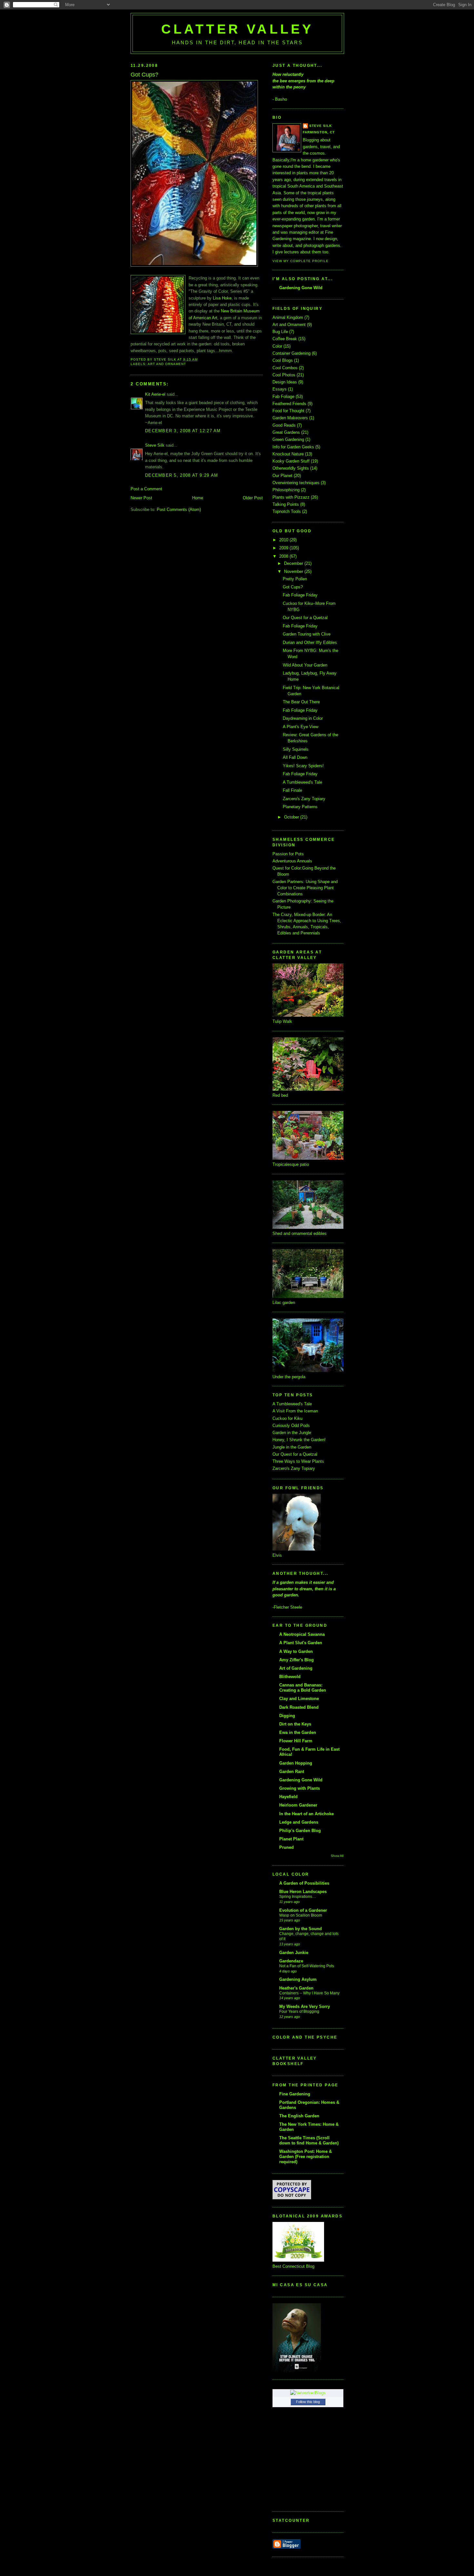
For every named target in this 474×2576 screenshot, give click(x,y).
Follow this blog (308, 2402)
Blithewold (290, 1677)
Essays (280, 389)
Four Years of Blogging (299, 2011)
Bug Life (280, 332)
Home (198, 498)
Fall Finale (292, 790)
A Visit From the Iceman (295, 1411)
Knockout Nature (288, 454)
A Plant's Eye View (301, 727)
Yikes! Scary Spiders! (303, 766)
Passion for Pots (288, 854)
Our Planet (282, 476)
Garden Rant (292, 1772)
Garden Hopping (296, 1763)
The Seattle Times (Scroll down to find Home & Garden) (309, 2140)
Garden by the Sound (301, 1929)
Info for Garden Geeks (293, 447)
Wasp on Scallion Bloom (301, 1915)
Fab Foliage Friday (300, 595)
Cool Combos (285, 368)
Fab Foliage (283, 397)
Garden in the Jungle (292, 1433)
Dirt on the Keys (295, 1724)
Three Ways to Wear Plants (298, 1461)
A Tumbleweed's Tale (302, 782)
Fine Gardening (295, 2094)
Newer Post (141, 498)
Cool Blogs (283, 360)
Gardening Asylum (298, 1979)
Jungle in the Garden (292, 1447)
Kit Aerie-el (155, 394)
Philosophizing (286, 490)
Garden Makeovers (290, 418)
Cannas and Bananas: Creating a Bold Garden (303, 1688)
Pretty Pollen (295, 579)
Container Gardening (291, 353)
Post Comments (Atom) (179, 509)
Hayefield (288, 1797)
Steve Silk (155, 445)
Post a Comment (146, 489)
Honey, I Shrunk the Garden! (299, 1440)
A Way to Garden (296, 1651)
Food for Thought (288, 411)
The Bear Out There (301, 702)
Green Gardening (288, 439)
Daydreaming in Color (303, 718)
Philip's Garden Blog (300, 1831)
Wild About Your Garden (305, 665)
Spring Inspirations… (298, 1897)
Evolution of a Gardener (303, 1910)
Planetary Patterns (300, 807)
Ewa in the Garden (298, 1732)
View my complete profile (301, 261)
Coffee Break (285, 339)
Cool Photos (284, 375)
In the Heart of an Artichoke (306, 1814)
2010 (284, 540)
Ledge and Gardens (299, 1822)
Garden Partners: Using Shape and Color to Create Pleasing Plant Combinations (305, 888)
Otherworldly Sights (291, 468)
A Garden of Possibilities (304, 1883)
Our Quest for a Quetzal (305, 618)
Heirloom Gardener (298, 1805)
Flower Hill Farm (296, 1741)
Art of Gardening (296, 1668)
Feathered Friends (289, 404)
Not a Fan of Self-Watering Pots (307, 1966)
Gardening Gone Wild (301, 288)
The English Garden (299, 2116)
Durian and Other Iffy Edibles (310, 642)
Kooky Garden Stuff (291, 461)
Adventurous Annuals (292, 861)
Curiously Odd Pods (291, 1425)
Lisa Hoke (222, 298)
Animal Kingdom (288, 317)
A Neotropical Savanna (302, 1634)
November (294, 571)
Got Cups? (293, 587)
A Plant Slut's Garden (301, 1643)
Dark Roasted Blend (299, 1707)
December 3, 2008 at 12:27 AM (183, 431)
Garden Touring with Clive (307, 634)
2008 (284, 556)
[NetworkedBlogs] (308, 2393)
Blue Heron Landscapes (303, 1892)
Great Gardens (286, 432)
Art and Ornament (167, 364)
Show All (337, 1856)
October (292, 817)
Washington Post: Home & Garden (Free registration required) (306, 2157)
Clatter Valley (237, 29)
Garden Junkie (294, 1953)
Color (277, 346)
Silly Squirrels (296, 749)
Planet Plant (291, 1839)
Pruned (286, 1847)
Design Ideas (285, 382)
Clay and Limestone (299, 1699)
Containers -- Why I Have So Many (309, 1993)
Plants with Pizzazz (291, 497)
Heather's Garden (296, 1988)
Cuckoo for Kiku (287, 1418)
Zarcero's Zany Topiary (304, 799)
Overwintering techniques (296, 483)
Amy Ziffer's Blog (296, 1660)
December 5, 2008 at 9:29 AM (182, 475)
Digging (287, 1716)
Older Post (253, 498)
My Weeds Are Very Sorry (305, 2006)
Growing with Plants (300, 1788)
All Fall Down (295, 757)
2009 (284, 548)
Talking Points (286, 504)
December (294, 563)
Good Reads (284, 425)
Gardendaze (291, 1961)
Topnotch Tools (287, 511)
